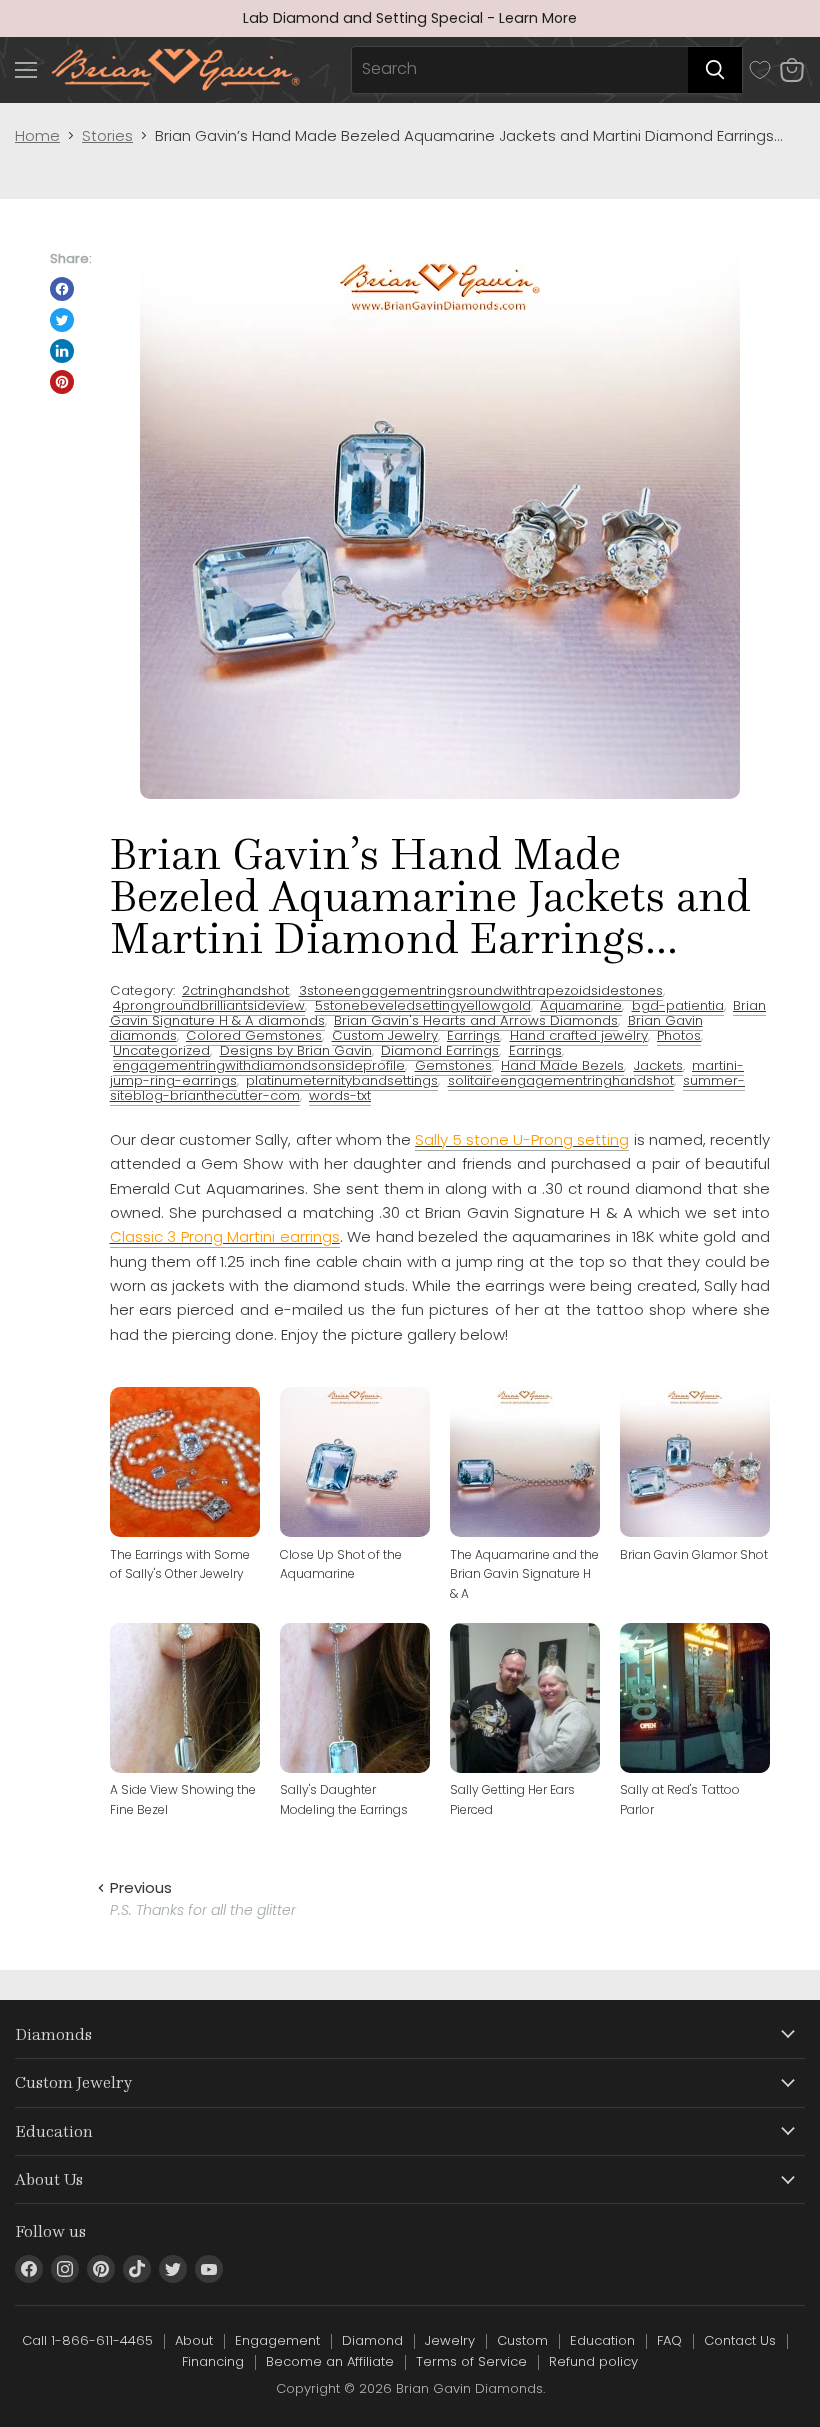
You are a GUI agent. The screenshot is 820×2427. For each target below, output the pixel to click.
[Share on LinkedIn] (62, 351)
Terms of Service (471, 2361)
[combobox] (520, 70)
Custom (522, 2340)
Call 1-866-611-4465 (87, 2340)
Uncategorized (161, 1050)
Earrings (473, 1035)
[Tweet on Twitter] (62, 320)
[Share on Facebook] (62, 289)
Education (602, 2340)
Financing (213, 2361)
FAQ (669, 2340)
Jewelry (450, 2340)
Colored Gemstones (254, 1035)
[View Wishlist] (760, 70)
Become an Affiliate (330, 2361)
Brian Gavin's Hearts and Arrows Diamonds (476, 1020)
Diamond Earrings (440, 1050)
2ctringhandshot (235, 990)
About (194, 2340)
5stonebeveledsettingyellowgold (423, 1005)
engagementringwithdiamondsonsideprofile (259, 1065)
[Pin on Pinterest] (62, 382)
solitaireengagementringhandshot (561, 1080)
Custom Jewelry (385, 1035)
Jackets (658, 1065)
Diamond (372, 2340)
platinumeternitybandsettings (342, 1080)
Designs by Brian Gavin (296, 1050)
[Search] (715, 70)
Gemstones (453, 1065)
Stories (107, 135)
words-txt (340, 1095)
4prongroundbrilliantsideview (209, 1005)
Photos (679, 1035)
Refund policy (593, 2361)
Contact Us (740, 2340)
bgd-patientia (678, 1005)
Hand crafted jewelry (579, 1035)
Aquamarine (581, 1005)
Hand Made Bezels (562, 1065)
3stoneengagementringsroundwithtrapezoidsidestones (481, 990)
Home (37, 135)
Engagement (277, 2340)
